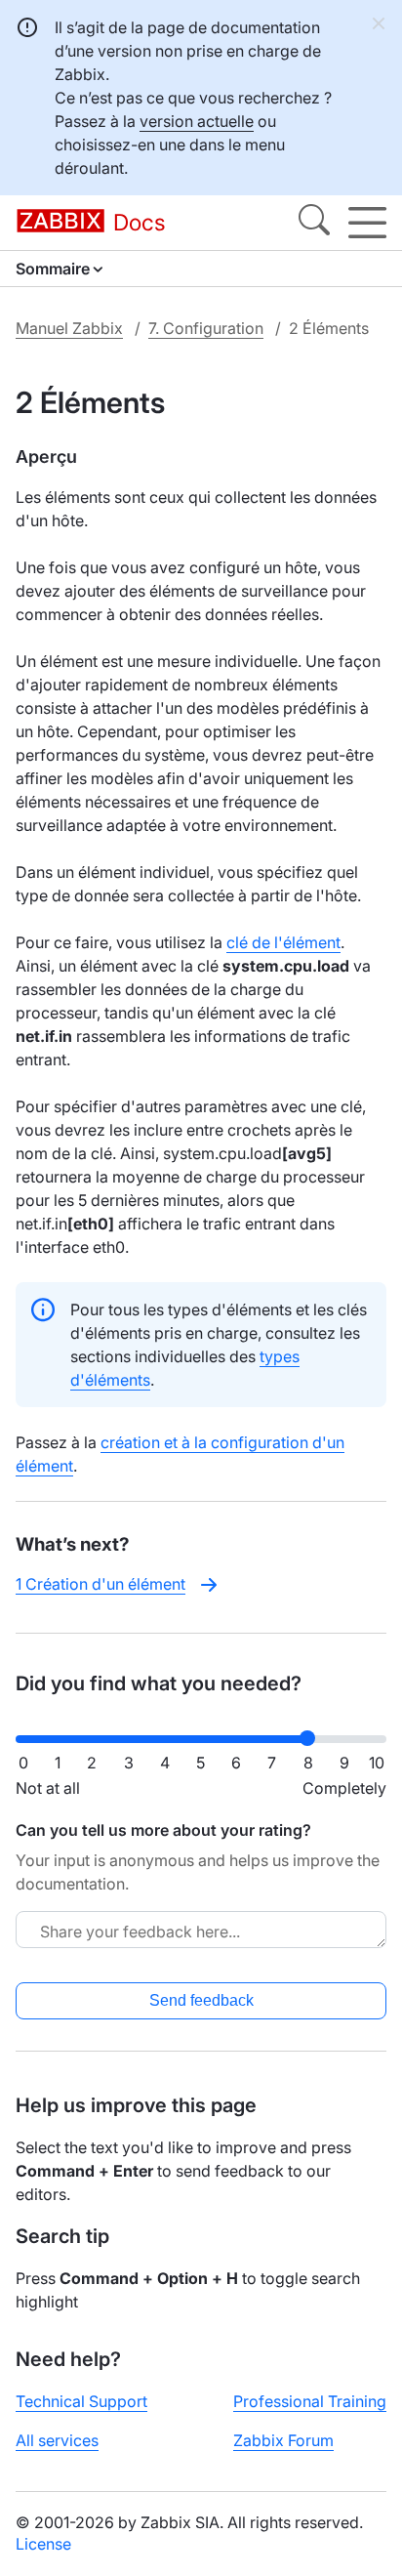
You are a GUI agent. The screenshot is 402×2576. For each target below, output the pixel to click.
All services (57, 2440)
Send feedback (201, 2000)
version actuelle (197, 121)
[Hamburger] (367, 223)
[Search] (314, 223)
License (43, 2544)
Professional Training (310, 2401)
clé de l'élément (283, 942)
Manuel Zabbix (69, 328)
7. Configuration (206, 328)
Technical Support (81, 2401)
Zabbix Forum (283, 2440)
